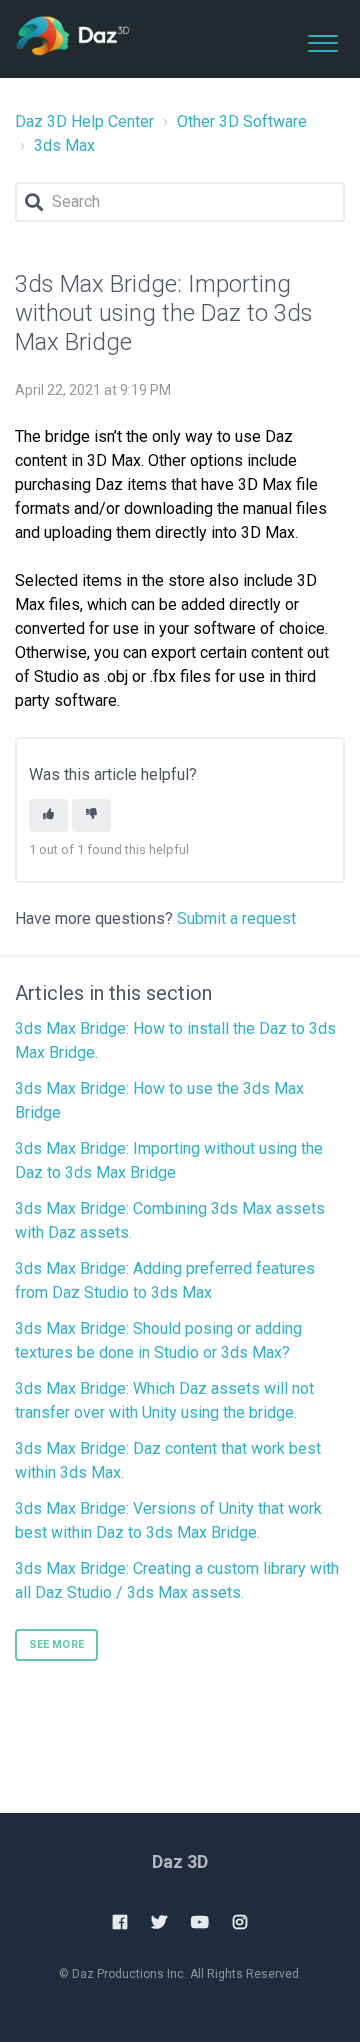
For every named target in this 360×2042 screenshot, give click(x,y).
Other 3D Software (242, 121)
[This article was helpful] (48, 815)
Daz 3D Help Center (84, 121)
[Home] (72, 37)
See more (56, 1644)
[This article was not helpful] (91, 815)
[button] (322, 39)
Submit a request (236, 918)
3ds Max (64, 145)
